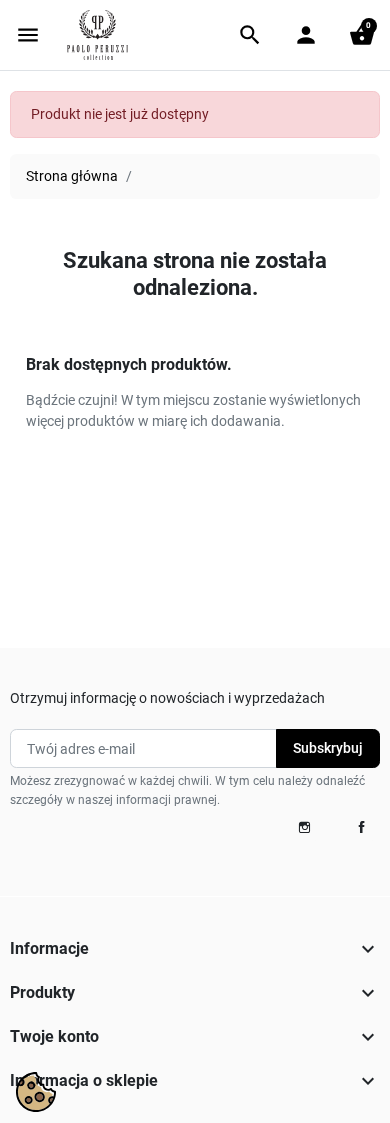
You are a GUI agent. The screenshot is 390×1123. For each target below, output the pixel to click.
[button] (250, 35)
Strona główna (72, 176)
